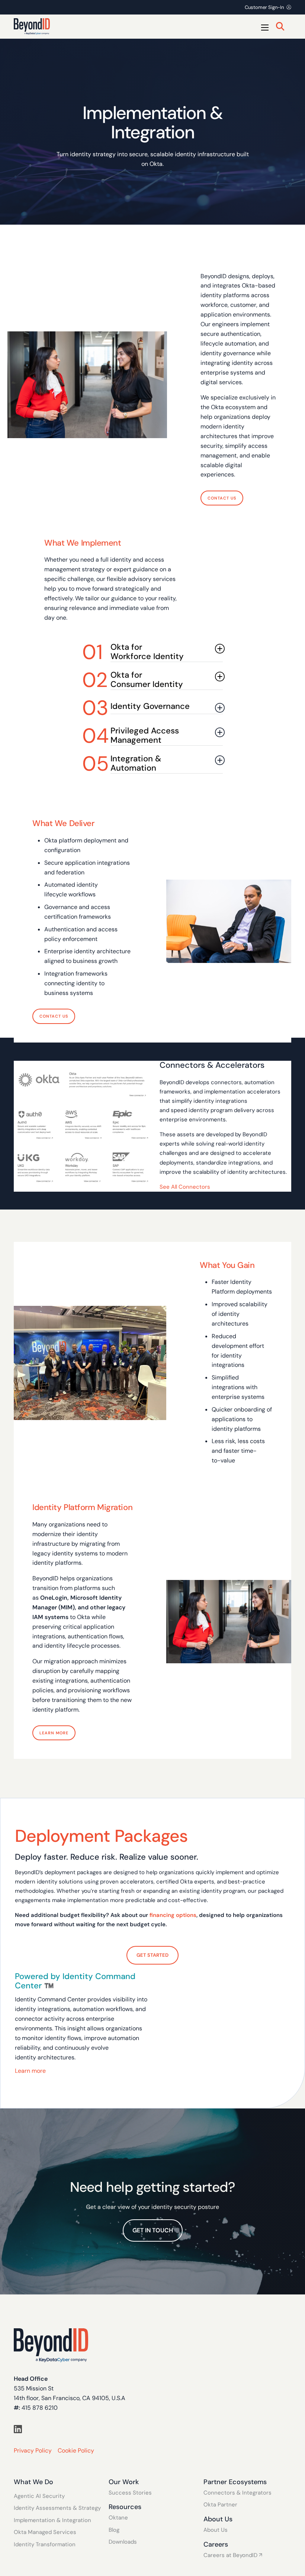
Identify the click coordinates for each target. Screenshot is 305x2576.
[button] (152, 652)
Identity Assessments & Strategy (57, 2508)
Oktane (118, 2518)
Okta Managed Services (45, 2532)
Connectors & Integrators (237, 2493)
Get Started (152, 1955)
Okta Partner (220, 2505)
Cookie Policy (76, 2450)
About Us (216, 2530)
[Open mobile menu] (265, 28)
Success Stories (130, 2493)
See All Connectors (186, 1187)
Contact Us (222, 498)
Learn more (30, 2071)
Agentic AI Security (39, 2496)
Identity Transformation (45, 2545)
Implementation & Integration (52, 2520)
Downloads (123, 2542)
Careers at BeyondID (230, 2555)
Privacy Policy (33, 2450)
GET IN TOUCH (153, 2230)
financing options (173, 1915)
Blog (114, 2530)
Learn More (54, 1733)
